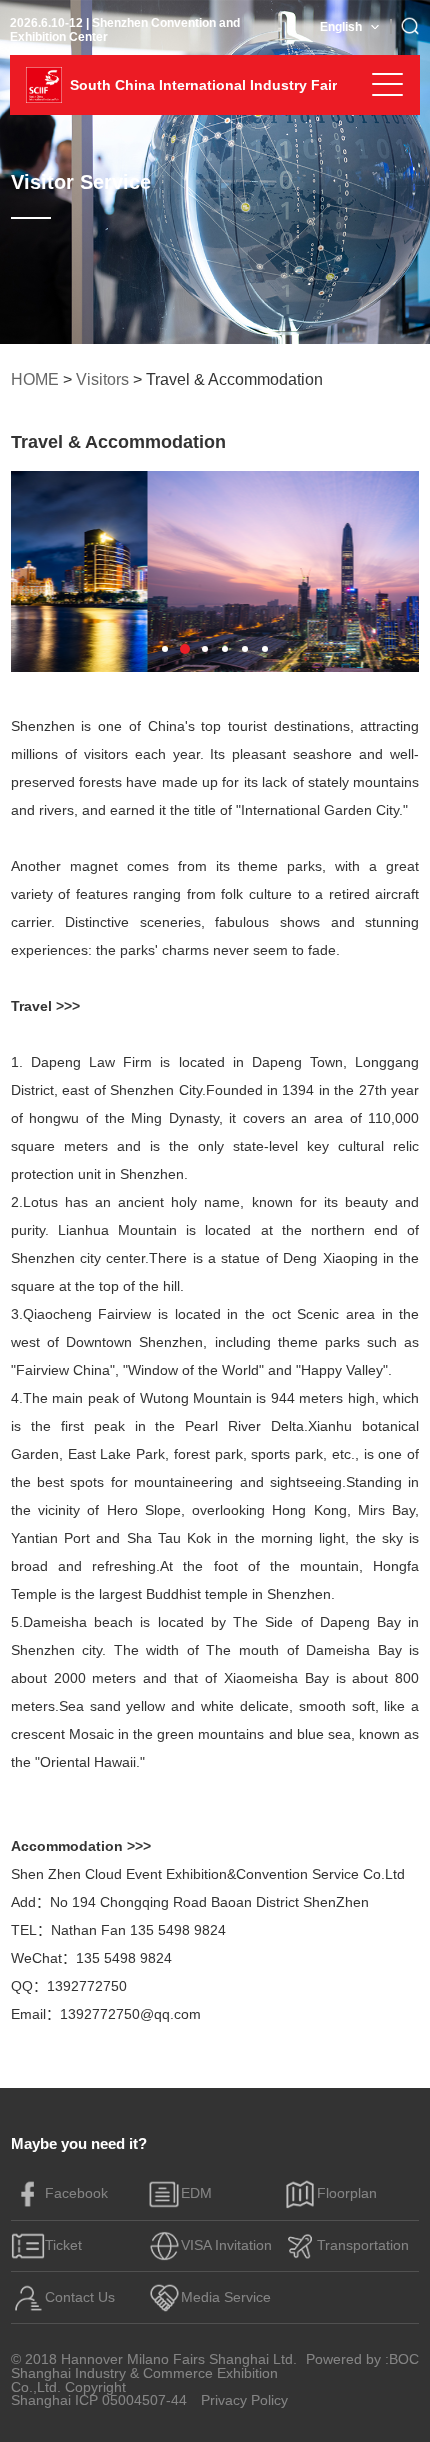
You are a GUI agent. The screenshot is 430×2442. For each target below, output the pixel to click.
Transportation (363, 2245)
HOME (35, 379)
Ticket (63, 2245)
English (341, 27)
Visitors (102, 379)
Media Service (226, 2297)
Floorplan (347, 2193)
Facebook (76, 2193)
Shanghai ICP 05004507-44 (99, 2401)
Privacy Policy (244, 2401)
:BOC (402, 2360)
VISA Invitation (226, 2245)
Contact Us (80, 2297)
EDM (196, 2193)
